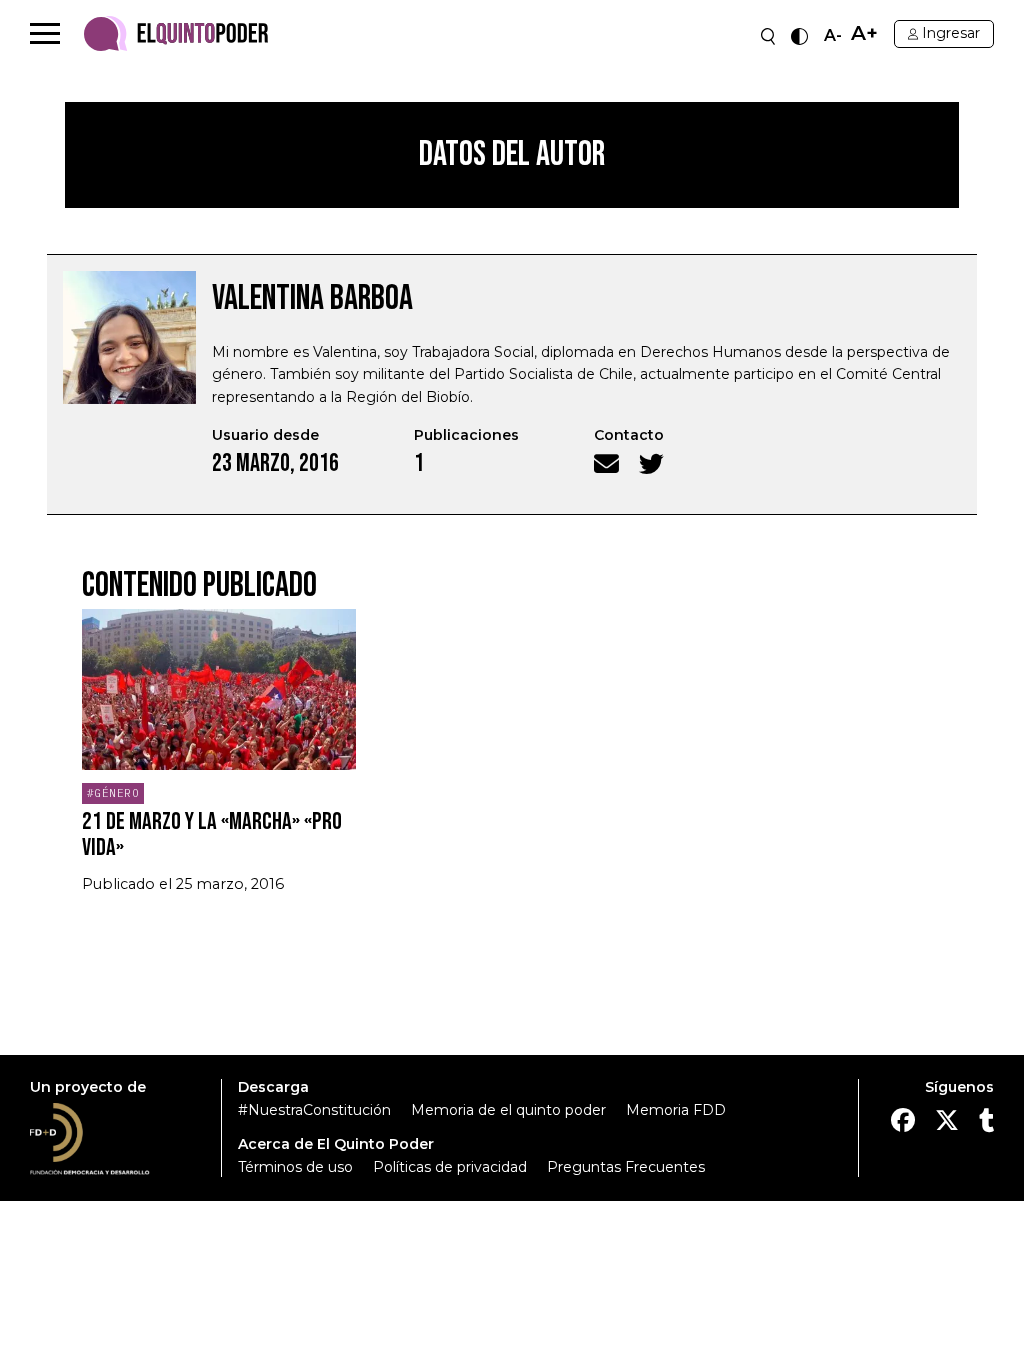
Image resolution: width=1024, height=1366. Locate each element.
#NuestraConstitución (314, 1110)
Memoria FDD (676, 1110)
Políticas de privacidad (450, 1167)
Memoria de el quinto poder (508, 1110)
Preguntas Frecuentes (626, 1167)
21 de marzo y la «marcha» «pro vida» (212, 834)
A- (833, 36)
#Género (113, 793)
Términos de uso (295, 1167)
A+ (864, 33)
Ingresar (951, 33)
